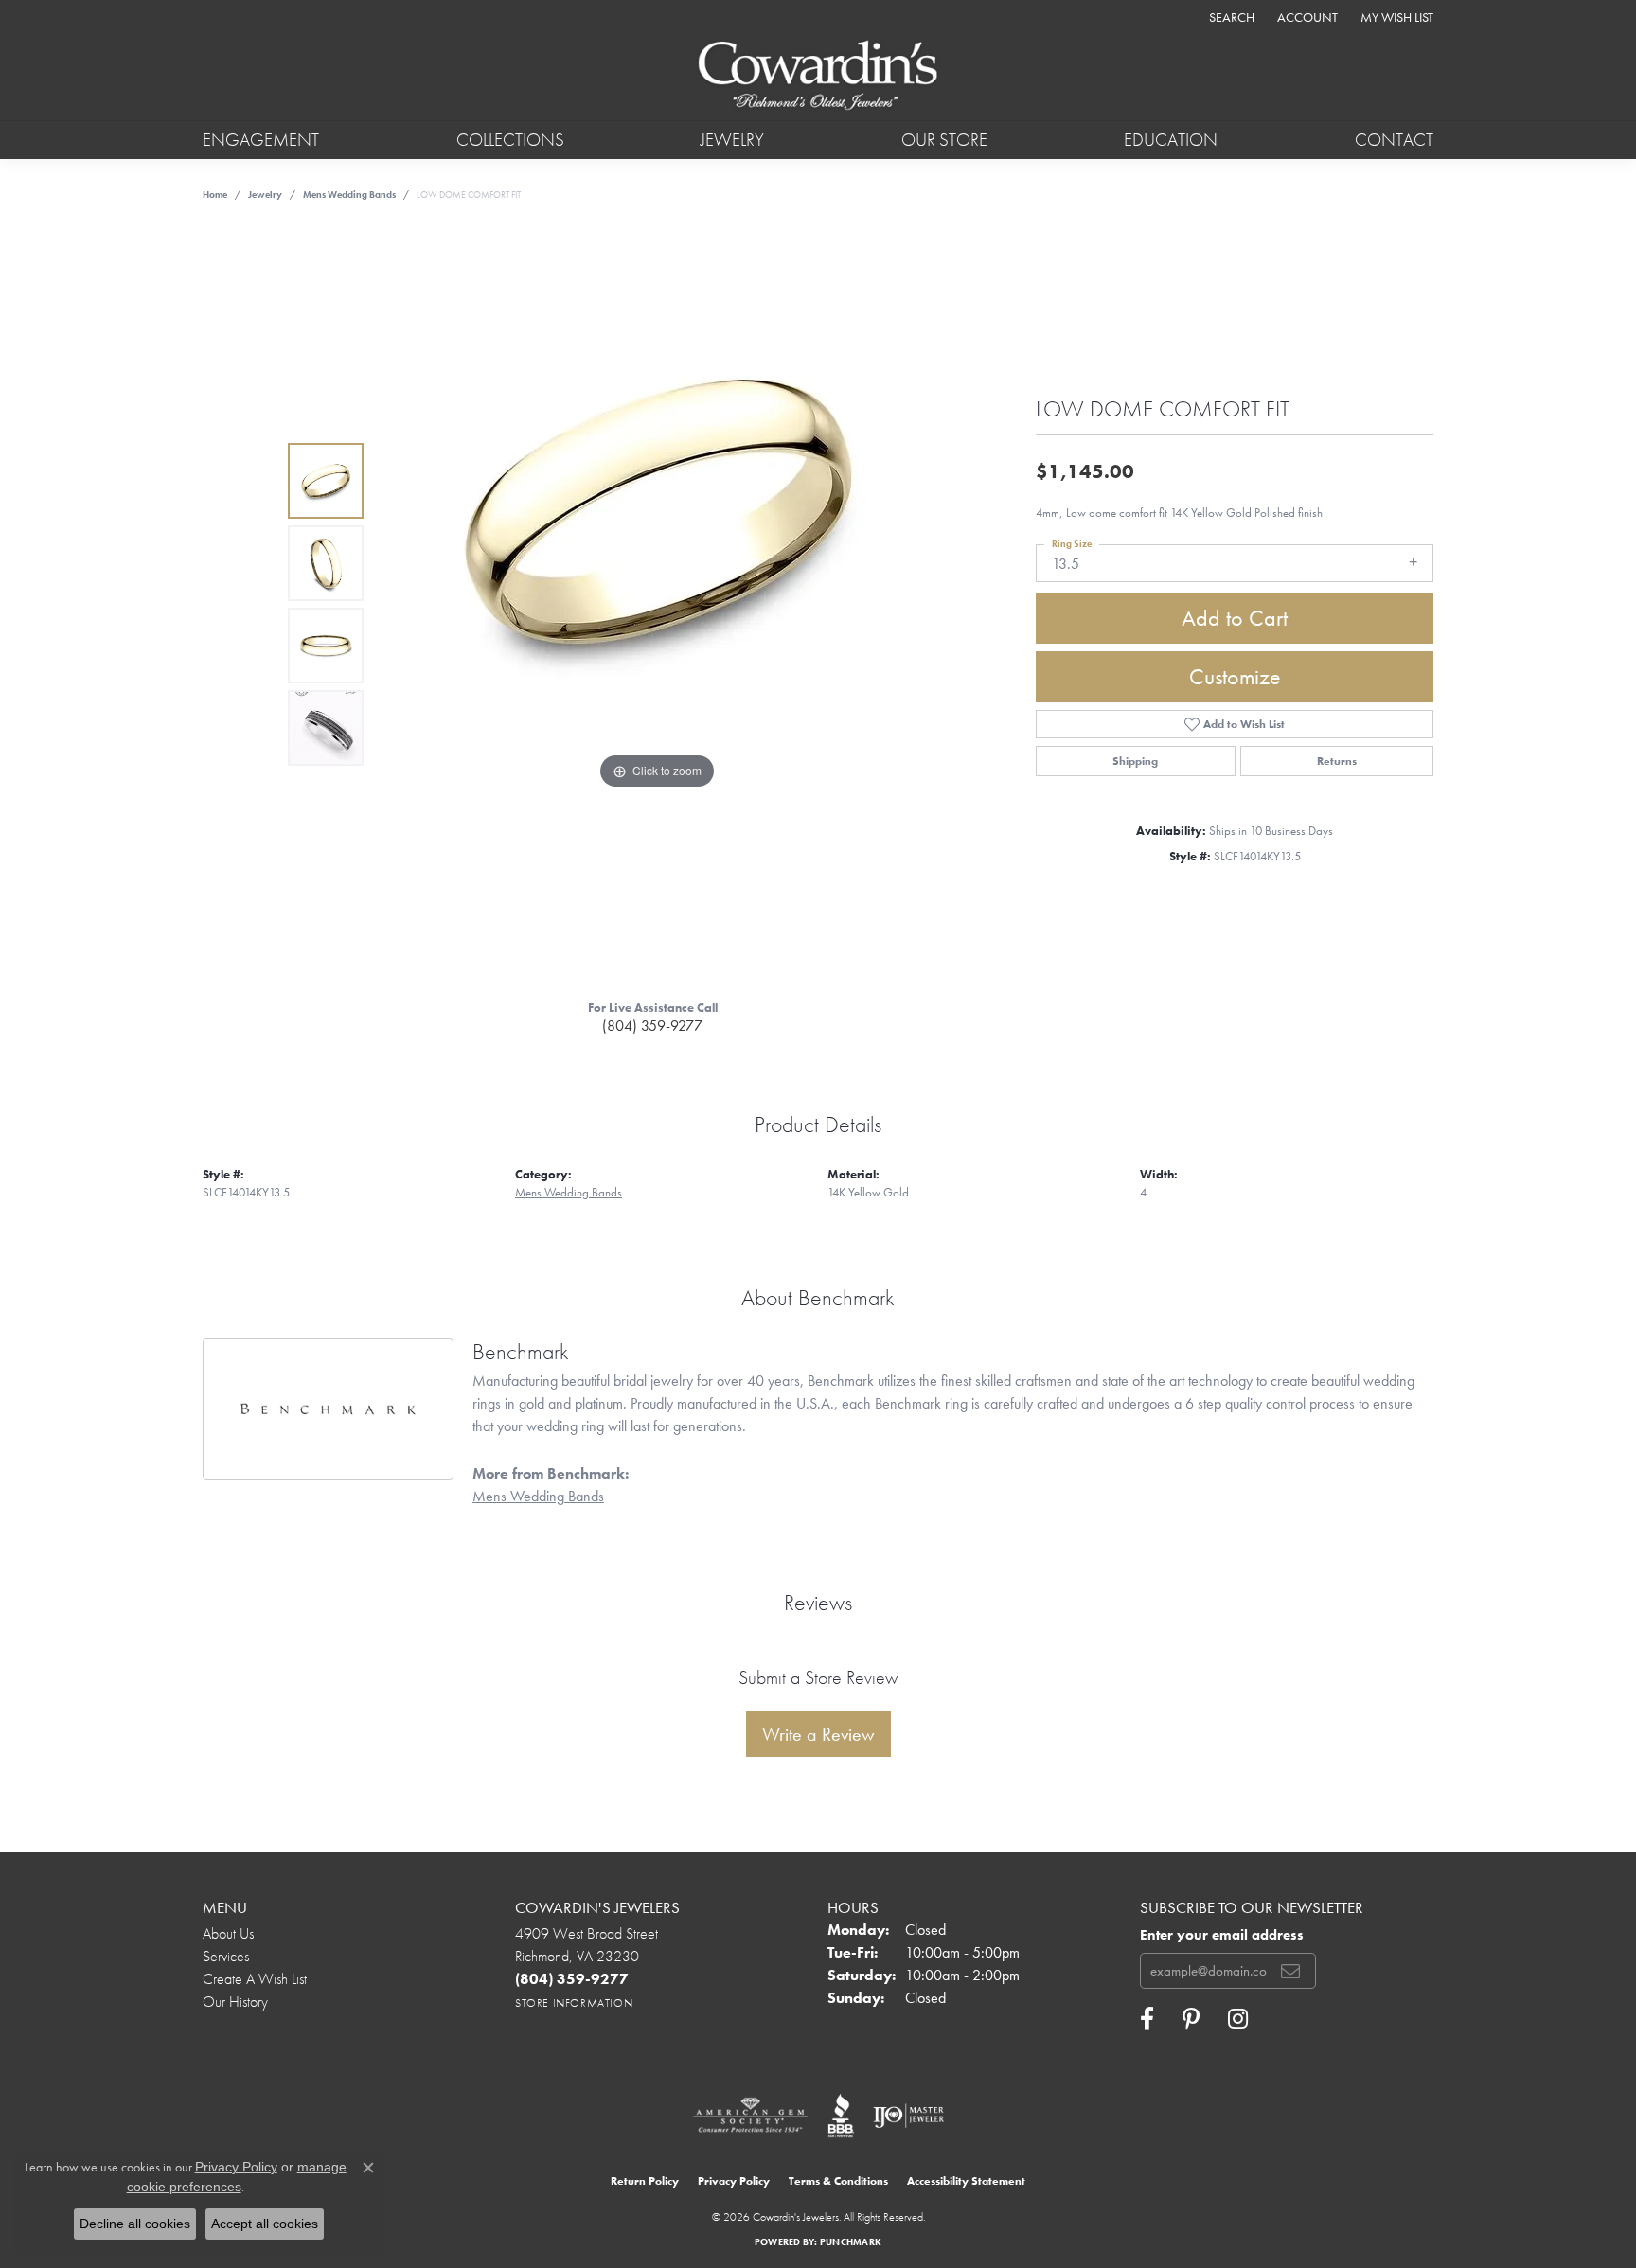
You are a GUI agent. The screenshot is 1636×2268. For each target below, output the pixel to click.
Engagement (261, 140)
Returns (1337, 761)
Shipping (1135, 761)
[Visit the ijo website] (908, 2116)
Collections (510, 140)
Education (1171, 140)
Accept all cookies (265, 2224)
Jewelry (732, 140)
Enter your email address (1222, 1935)
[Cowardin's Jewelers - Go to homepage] (818, 77)
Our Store (944, 140)
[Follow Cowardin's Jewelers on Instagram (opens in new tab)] (1238, 2019)
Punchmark (851, 2242)
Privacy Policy (734, 2181)
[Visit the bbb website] (841, 2116)
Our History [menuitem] (235, 2002)
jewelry (265, 195)
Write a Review (818, 1734)
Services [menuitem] (226, 1956)
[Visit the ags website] (750, 2116)
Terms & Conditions (838, 2181)
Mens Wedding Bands (349, 195)
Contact (1394, 140)
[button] (1230, 17)
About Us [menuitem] (228, 1933)
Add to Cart (1235, 618)
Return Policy (645, 2181)
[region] (657, 605)
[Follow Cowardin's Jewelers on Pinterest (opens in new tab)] (1191, 2019)
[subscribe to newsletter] (1290, 1971)
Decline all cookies (135, 2224)
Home (215, 195)
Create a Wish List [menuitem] (255, 1979)
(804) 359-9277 (652, 1026)
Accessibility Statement (966, 2181)
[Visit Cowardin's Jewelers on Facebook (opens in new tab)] (1147, 2019)
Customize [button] (1235, 676)
